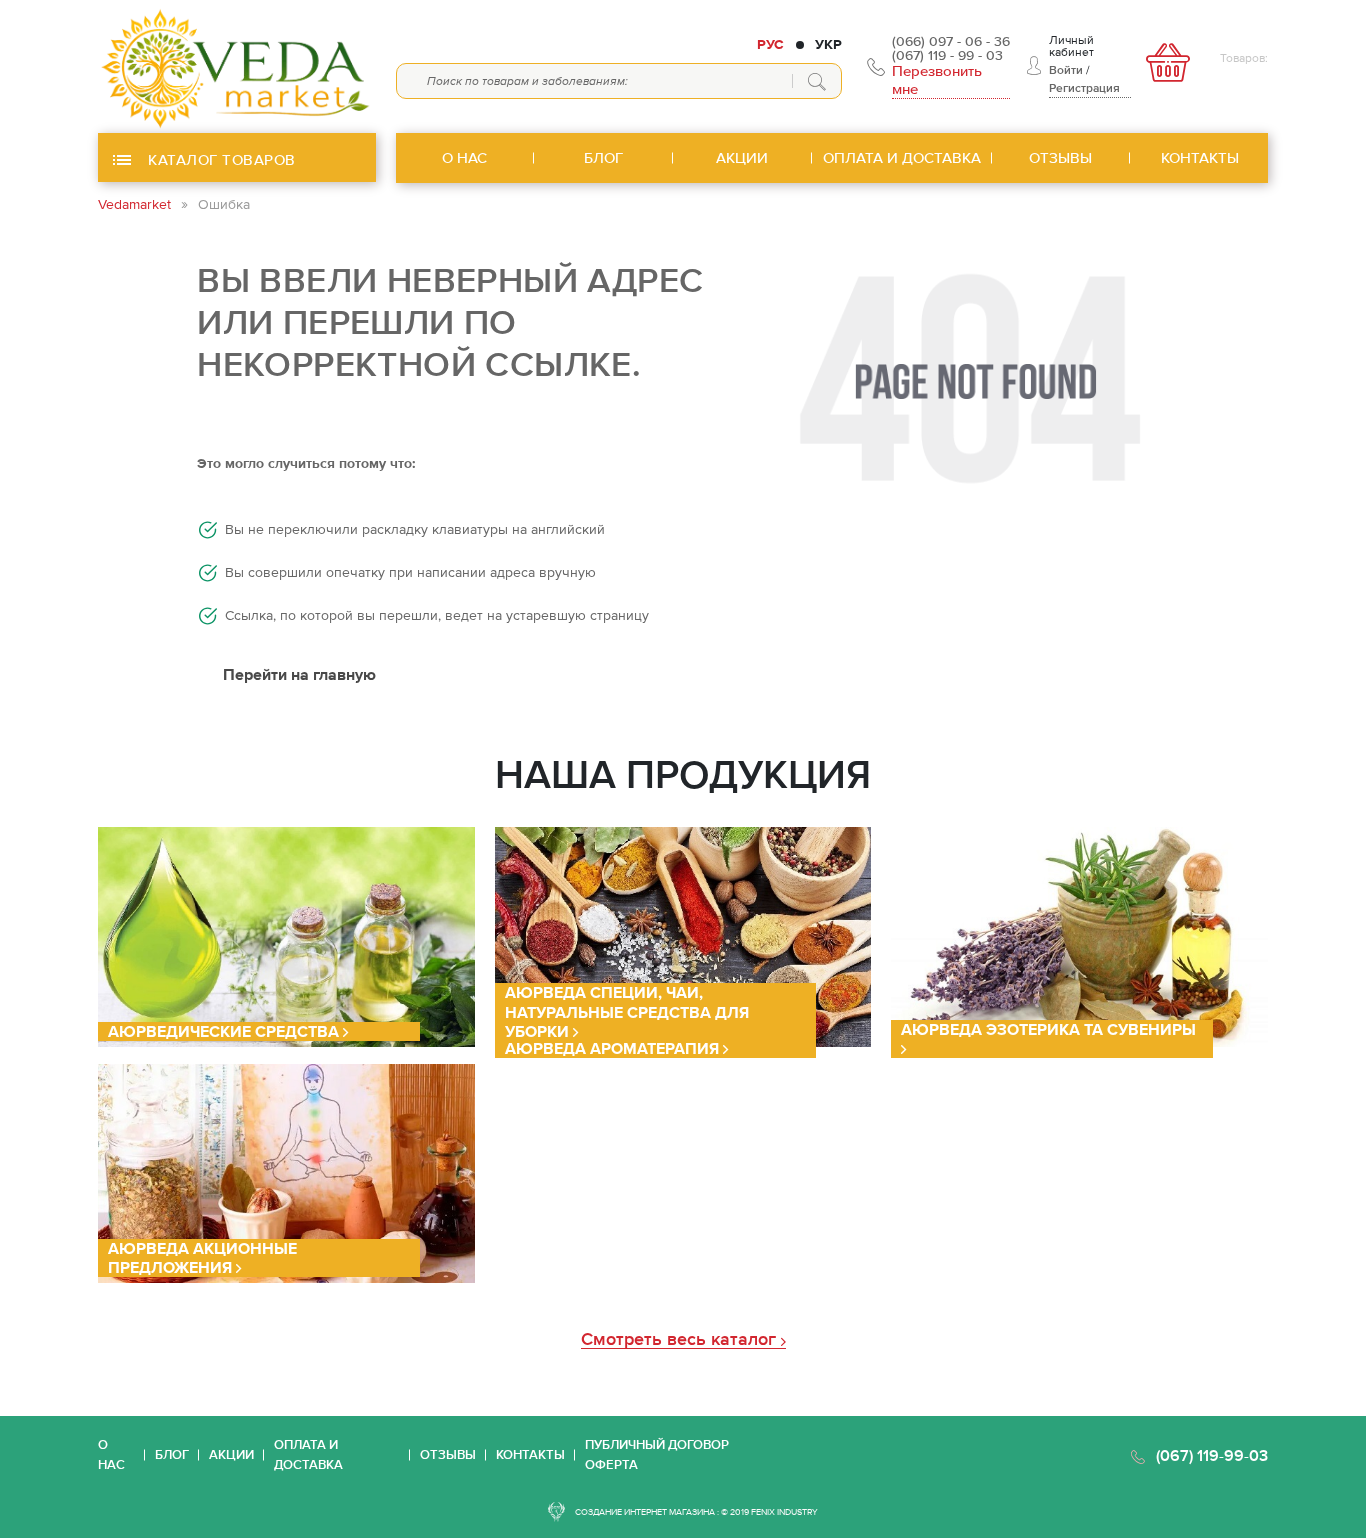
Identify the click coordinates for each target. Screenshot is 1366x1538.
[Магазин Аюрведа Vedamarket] (237, 66)
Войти (1066, 70)
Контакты (530, 1454)
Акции (231, 1454)
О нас (111, 1454)
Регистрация (1084, 88)
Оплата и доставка (308, 1454)
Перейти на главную (299, 674)
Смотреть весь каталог (681, 1339)
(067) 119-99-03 (1212, 1455)
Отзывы (448, 1454)
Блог (172, 1454)
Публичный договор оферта (657, 1454)
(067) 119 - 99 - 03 (947, 55)
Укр (828, 44)
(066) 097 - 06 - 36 (951, 41)
